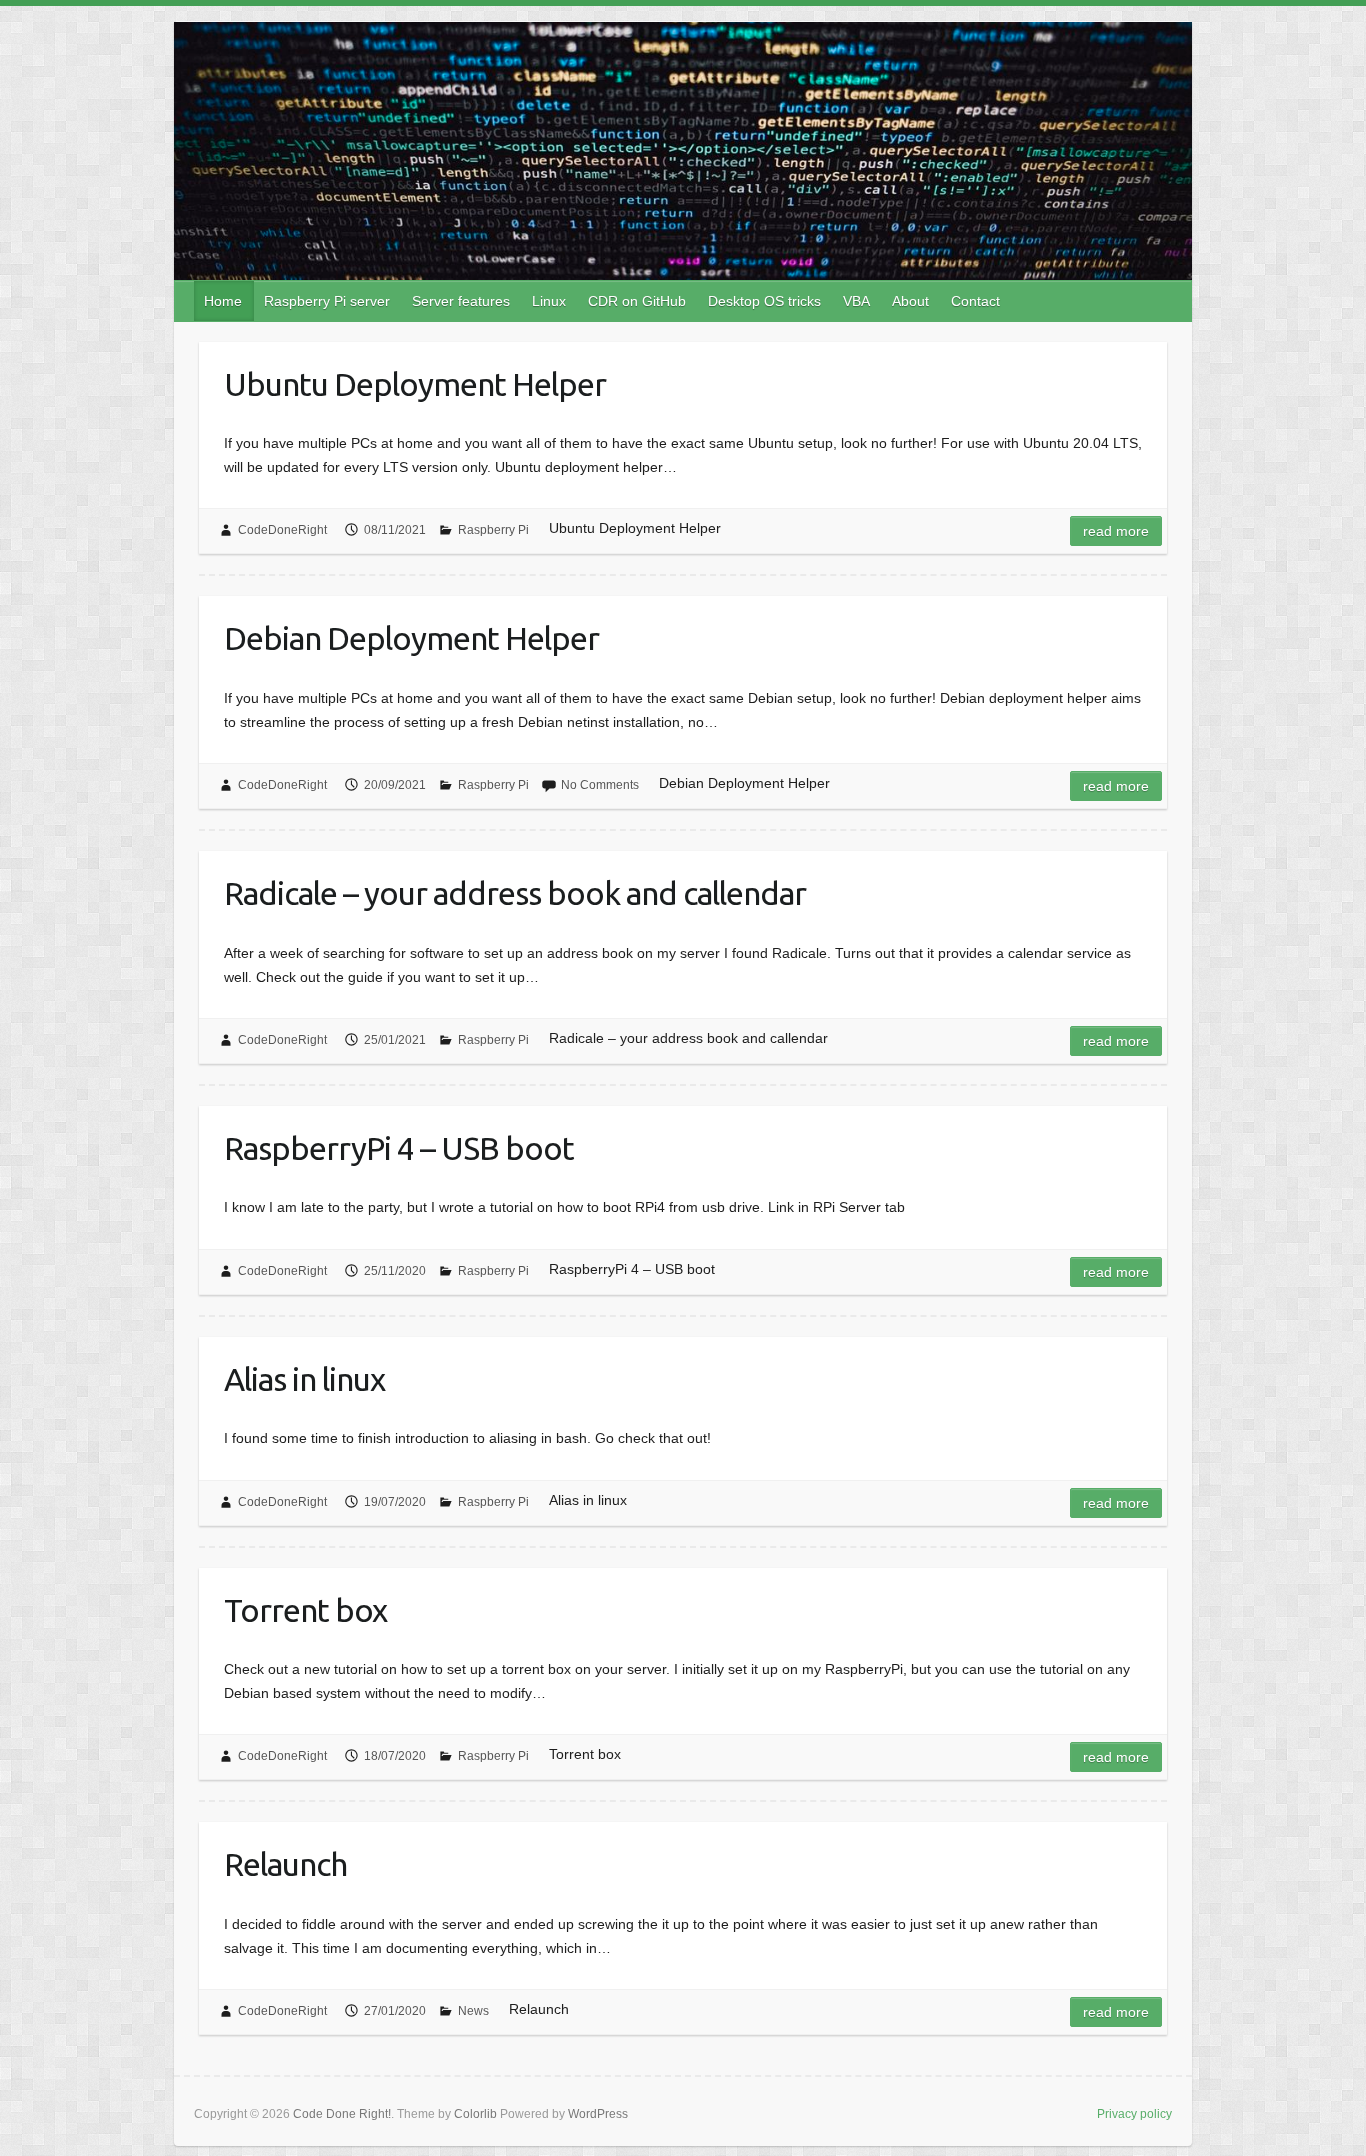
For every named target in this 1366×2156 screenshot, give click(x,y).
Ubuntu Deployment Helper (415, 384)
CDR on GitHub (637, 301)
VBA (856, 301)
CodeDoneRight (282, 530)
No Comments (600, 785)
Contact (975, 301)
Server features (461, 301)
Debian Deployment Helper (411, 638)
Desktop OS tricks (764, 301)
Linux (549, 301)
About (910, 301)
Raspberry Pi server (327, 301)
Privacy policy (1134, 2114)
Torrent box (305, 1610)
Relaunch (285, 1864)
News (473, 2011)
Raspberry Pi (493, 530)
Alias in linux (304, 1379)
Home (223, 301)
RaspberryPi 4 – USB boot (399, 1148)
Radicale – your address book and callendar (515, 893)
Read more (1116, 531)
